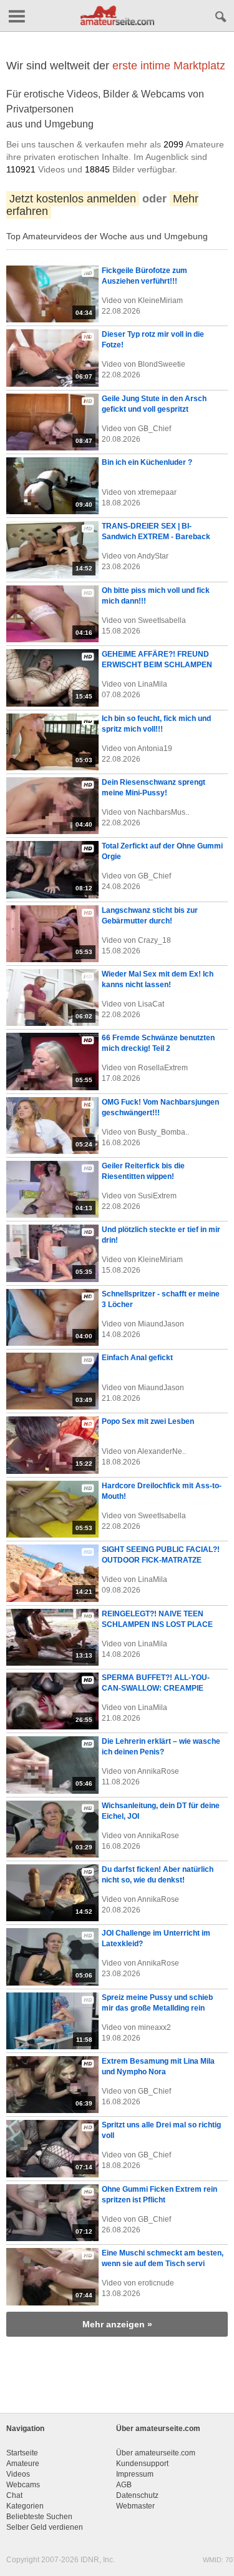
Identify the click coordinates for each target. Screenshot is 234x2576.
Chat (14, 2495)
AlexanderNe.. (162, 1451)
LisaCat (151, 1004)
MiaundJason (161, 1324)
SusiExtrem (157, 1196)
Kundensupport (142, 2464)
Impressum (135, 2474)
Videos (18, 2474)
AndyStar (153, 556)
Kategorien (25, 2506)
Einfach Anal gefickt (137, 1358)
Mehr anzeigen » (117, 2324)
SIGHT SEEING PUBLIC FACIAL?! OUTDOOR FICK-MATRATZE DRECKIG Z (161, 1560)
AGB (124, 2485)
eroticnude (156, 2283)
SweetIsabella (162, 620)
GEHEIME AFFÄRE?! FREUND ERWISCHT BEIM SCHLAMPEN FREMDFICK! (157, 665)
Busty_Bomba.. (163, 1132)
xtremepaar (157, 492)
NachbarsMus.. (163, 812)
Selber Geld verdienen (45, 2527)
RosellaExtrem (163, 1068)
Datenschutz (137, 2495)
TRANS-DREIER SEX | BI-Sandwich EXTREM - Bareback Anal (156, 537)
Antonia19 (155, 748)
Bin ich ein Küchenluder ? (147, 462)
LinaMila (153, 684)
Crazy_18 (154, 940)
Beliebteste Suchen (39, 2517)
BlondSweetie (162, 364)
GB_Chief (154, 429)
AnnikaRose (158, 1771)
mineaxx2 (154, 2027)
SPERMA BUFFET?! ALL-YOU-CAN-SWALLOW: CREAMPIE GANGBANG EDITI (156, 1688)
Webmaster (135, 2506)
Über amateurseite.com (156, 2453)
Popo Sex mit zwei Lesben (148, 1421)
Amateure (23, 2464)
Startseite (22, 2453)
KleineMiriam (160, 301)
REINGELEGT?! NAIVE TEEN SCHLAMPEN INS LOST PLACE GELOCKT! (157, 1624)
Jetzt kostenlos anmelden (73, 199)
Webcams (23, 2485)
